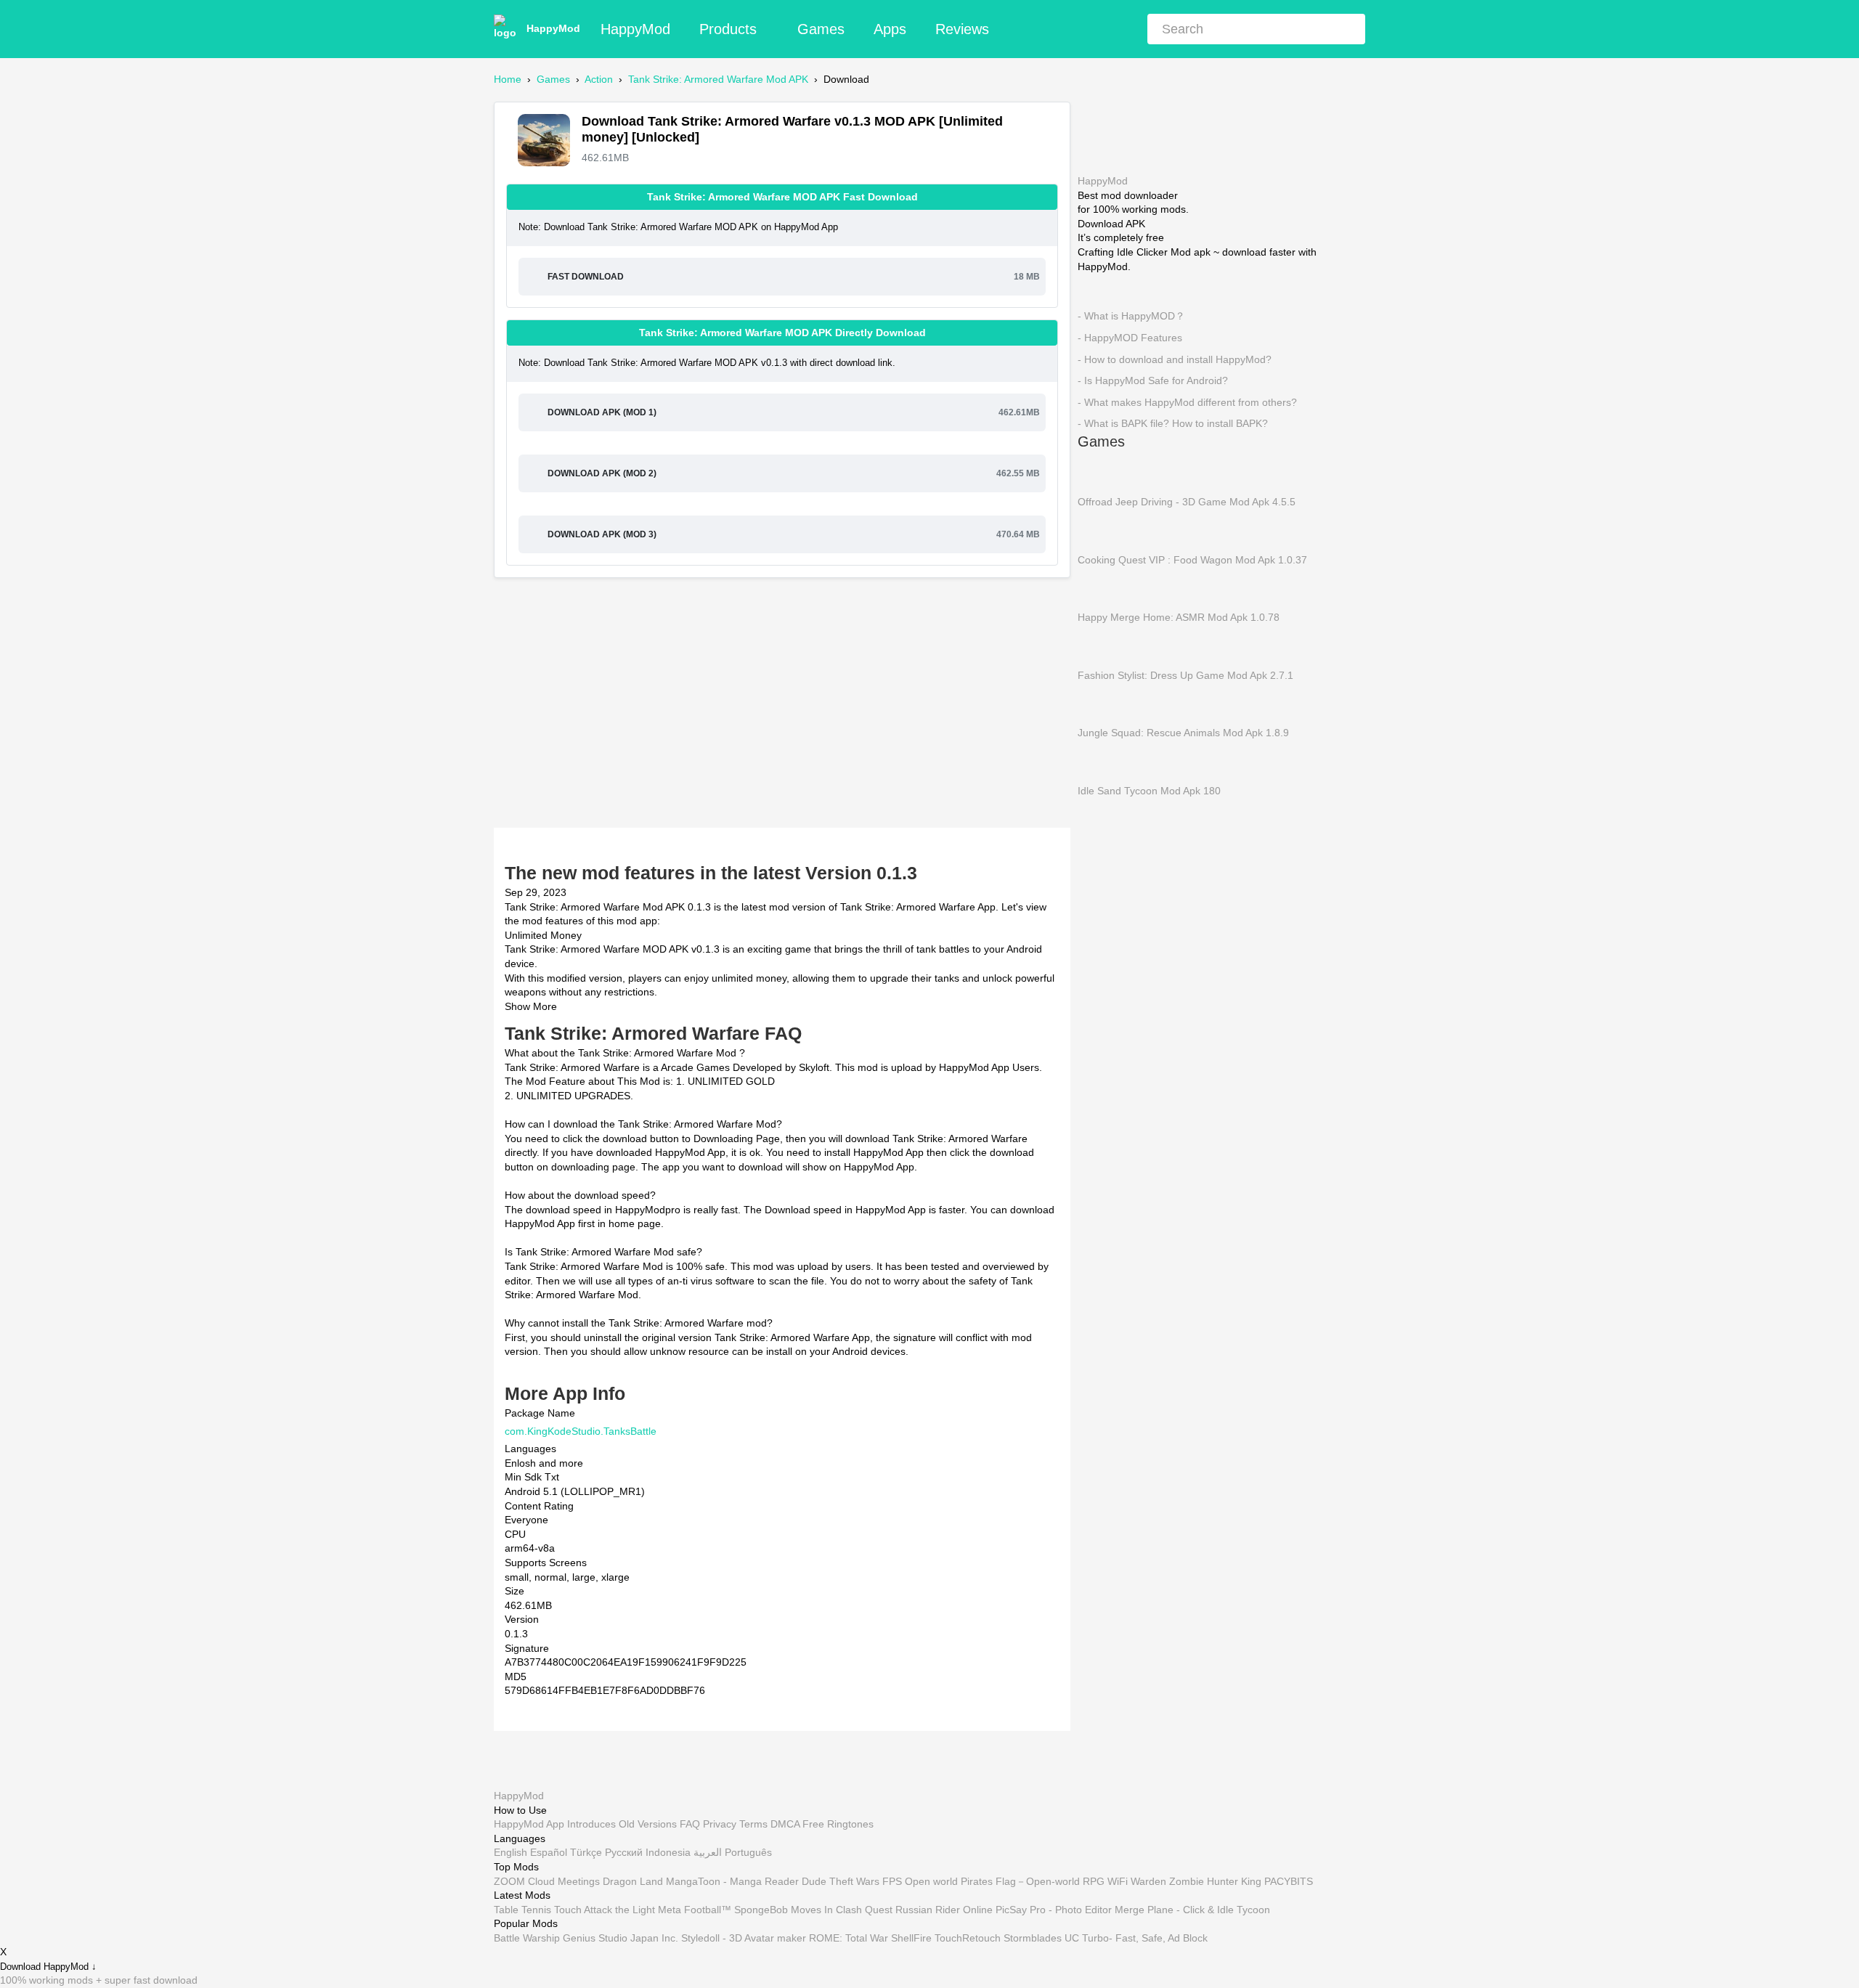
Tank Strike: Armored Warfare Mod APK (718, 79)
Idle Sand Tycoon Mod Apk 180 (1149, 790)
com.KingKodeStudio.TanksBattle (581, 1431)
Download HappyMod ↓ (48, 1967)
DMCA (785, 1824)
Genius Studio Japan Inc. (621, 1938)
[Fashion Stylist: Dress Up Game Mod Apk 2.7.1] (1099, 645)
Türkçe (586, 1852)
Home (508, 79)
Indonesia (668, 1852)
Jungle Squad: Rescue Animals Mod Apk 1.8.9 (1183, 733)
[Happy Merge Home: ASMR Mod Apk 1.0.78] (1099, 587)
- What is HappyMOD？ (1131, 316)
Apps (890, 29)
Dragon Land (633, 1881)
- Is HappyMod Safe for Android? (1153, 380)
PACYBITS (1289, 1881)
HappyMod (553, 28)
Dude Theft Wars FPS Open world (880, 1881)
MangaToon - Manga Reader (732, 1881)
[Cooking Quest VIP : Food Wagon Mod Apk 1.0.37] (1099, 530)
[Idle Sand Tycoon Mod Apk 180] (1099, 761)
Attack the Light (619, 1910)
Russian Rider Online (944, 1910)
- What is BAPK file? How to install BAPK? (1173, 423)
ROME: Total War (849, 1938)
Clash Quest (864, 1910)
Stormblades (1033, 1938)
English (510, 1852)
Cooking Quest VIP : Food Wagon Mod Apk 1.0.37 (1192, 559)
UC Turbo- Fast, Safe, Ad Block (1136, 1938)
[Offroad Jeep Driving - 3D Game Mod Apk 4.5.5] (1099, 472)
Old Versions (648, 1824)
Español (549, 1852)
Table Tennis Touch (538, 1910)
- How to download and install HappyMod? (1175, 359)
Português (748, 1852)
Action (599, 79)
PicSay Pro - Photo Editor (1054, 1910)
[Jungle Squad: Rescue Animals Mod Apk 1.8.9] (1099, 704)
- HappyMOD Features (1130, 338)
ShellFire (911, 1938)
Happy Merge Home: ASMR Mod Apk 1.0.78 (1179, 617)
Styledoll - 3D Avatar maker (744, 1938)
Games (821, 29)
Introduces (591, 1824)
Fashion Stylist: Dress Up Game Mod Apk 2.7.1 (1185, 675)
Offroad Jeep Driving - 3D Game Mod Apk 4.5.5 (1187, 502)
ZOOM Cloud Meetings (547, 1881)
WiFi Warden (1137, 1881)
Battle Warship (527, 1938)
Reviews (962, 29)
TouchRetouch (968, 1938)
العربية (708, 1852)
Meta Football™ (695, 1910)
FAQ (690, 1824)
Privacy (720, 1824)
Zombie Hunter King (1215, 1881)
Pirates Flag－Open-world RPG (1033, 1881)
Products (728, 29)
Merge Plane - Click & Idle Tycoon (1192, 1910)
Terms (753, 1824)
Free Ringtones (838, 1824)
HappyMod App (529, 1824)
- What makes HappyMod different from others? (1187, 402)
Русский (624, 1852)
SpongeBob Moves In (784, 1910)
